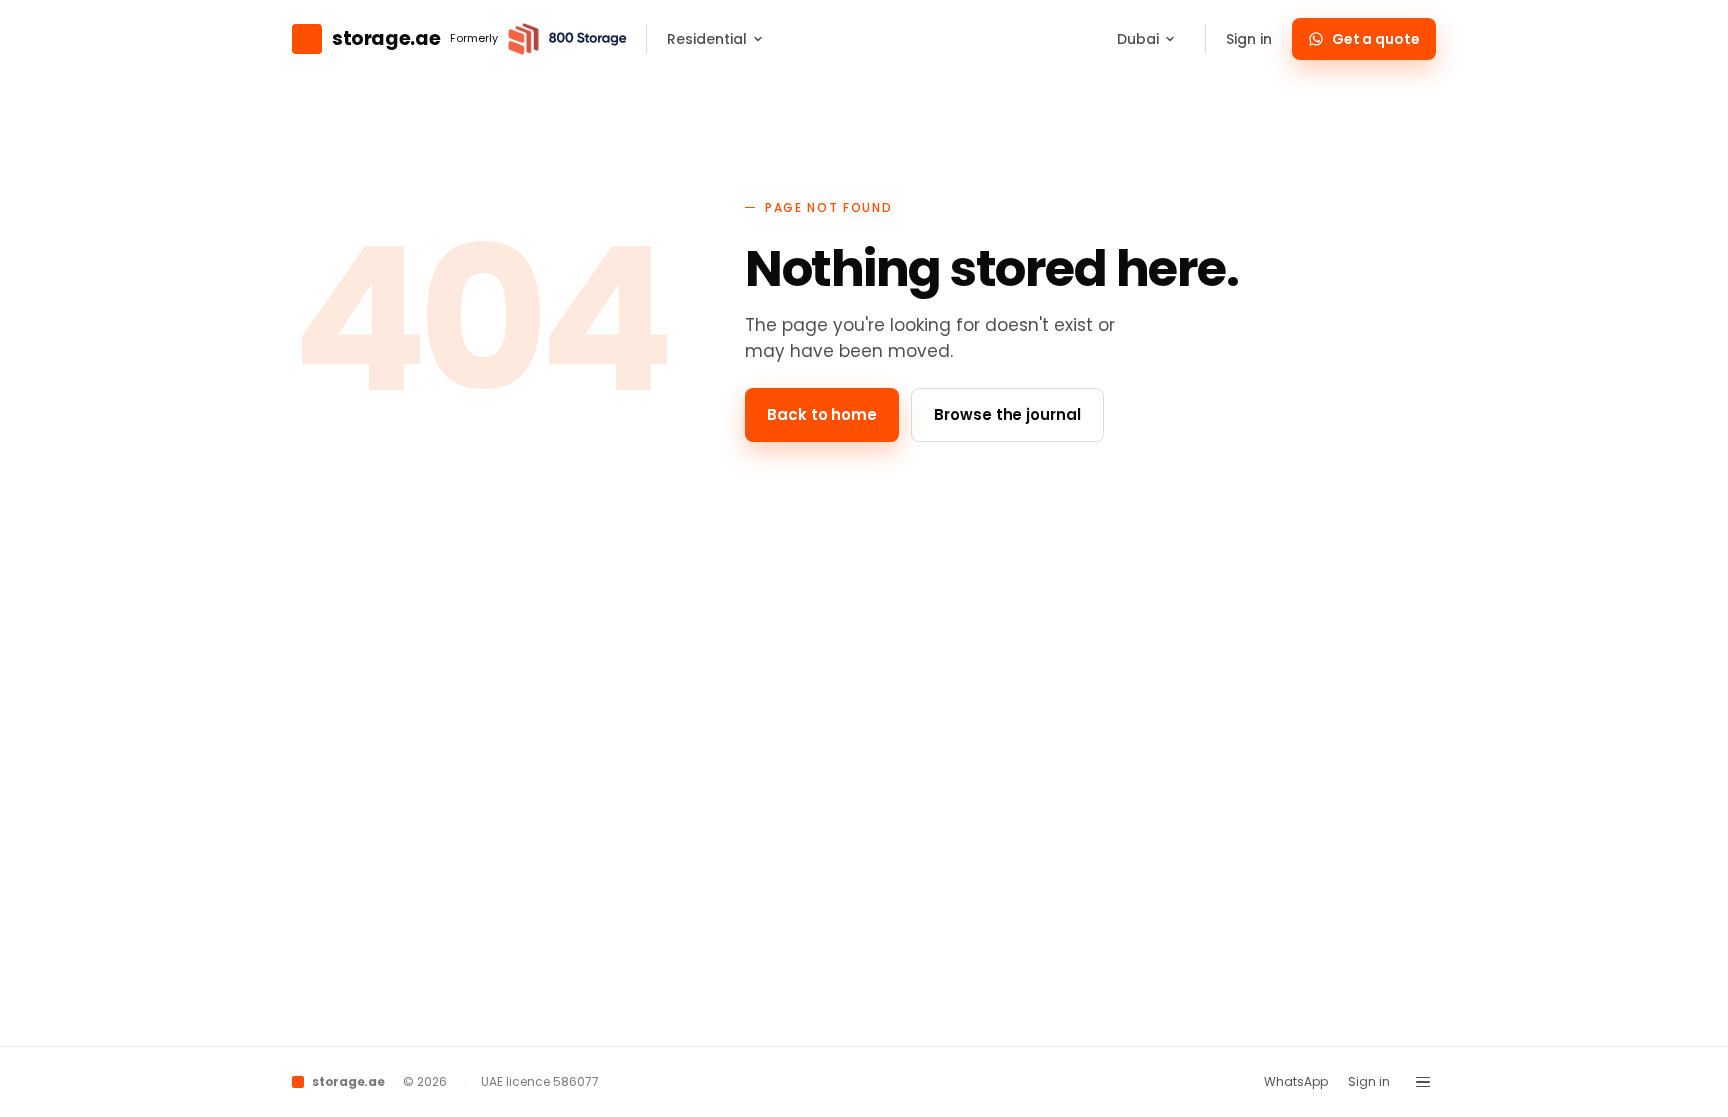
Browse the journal (1007, 414)
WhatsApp (1296, 1081)
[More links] (1423, 1082)
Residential (707, 39)
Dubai (1138, 39)
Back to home (822, 414)
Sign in (1249, 39)
